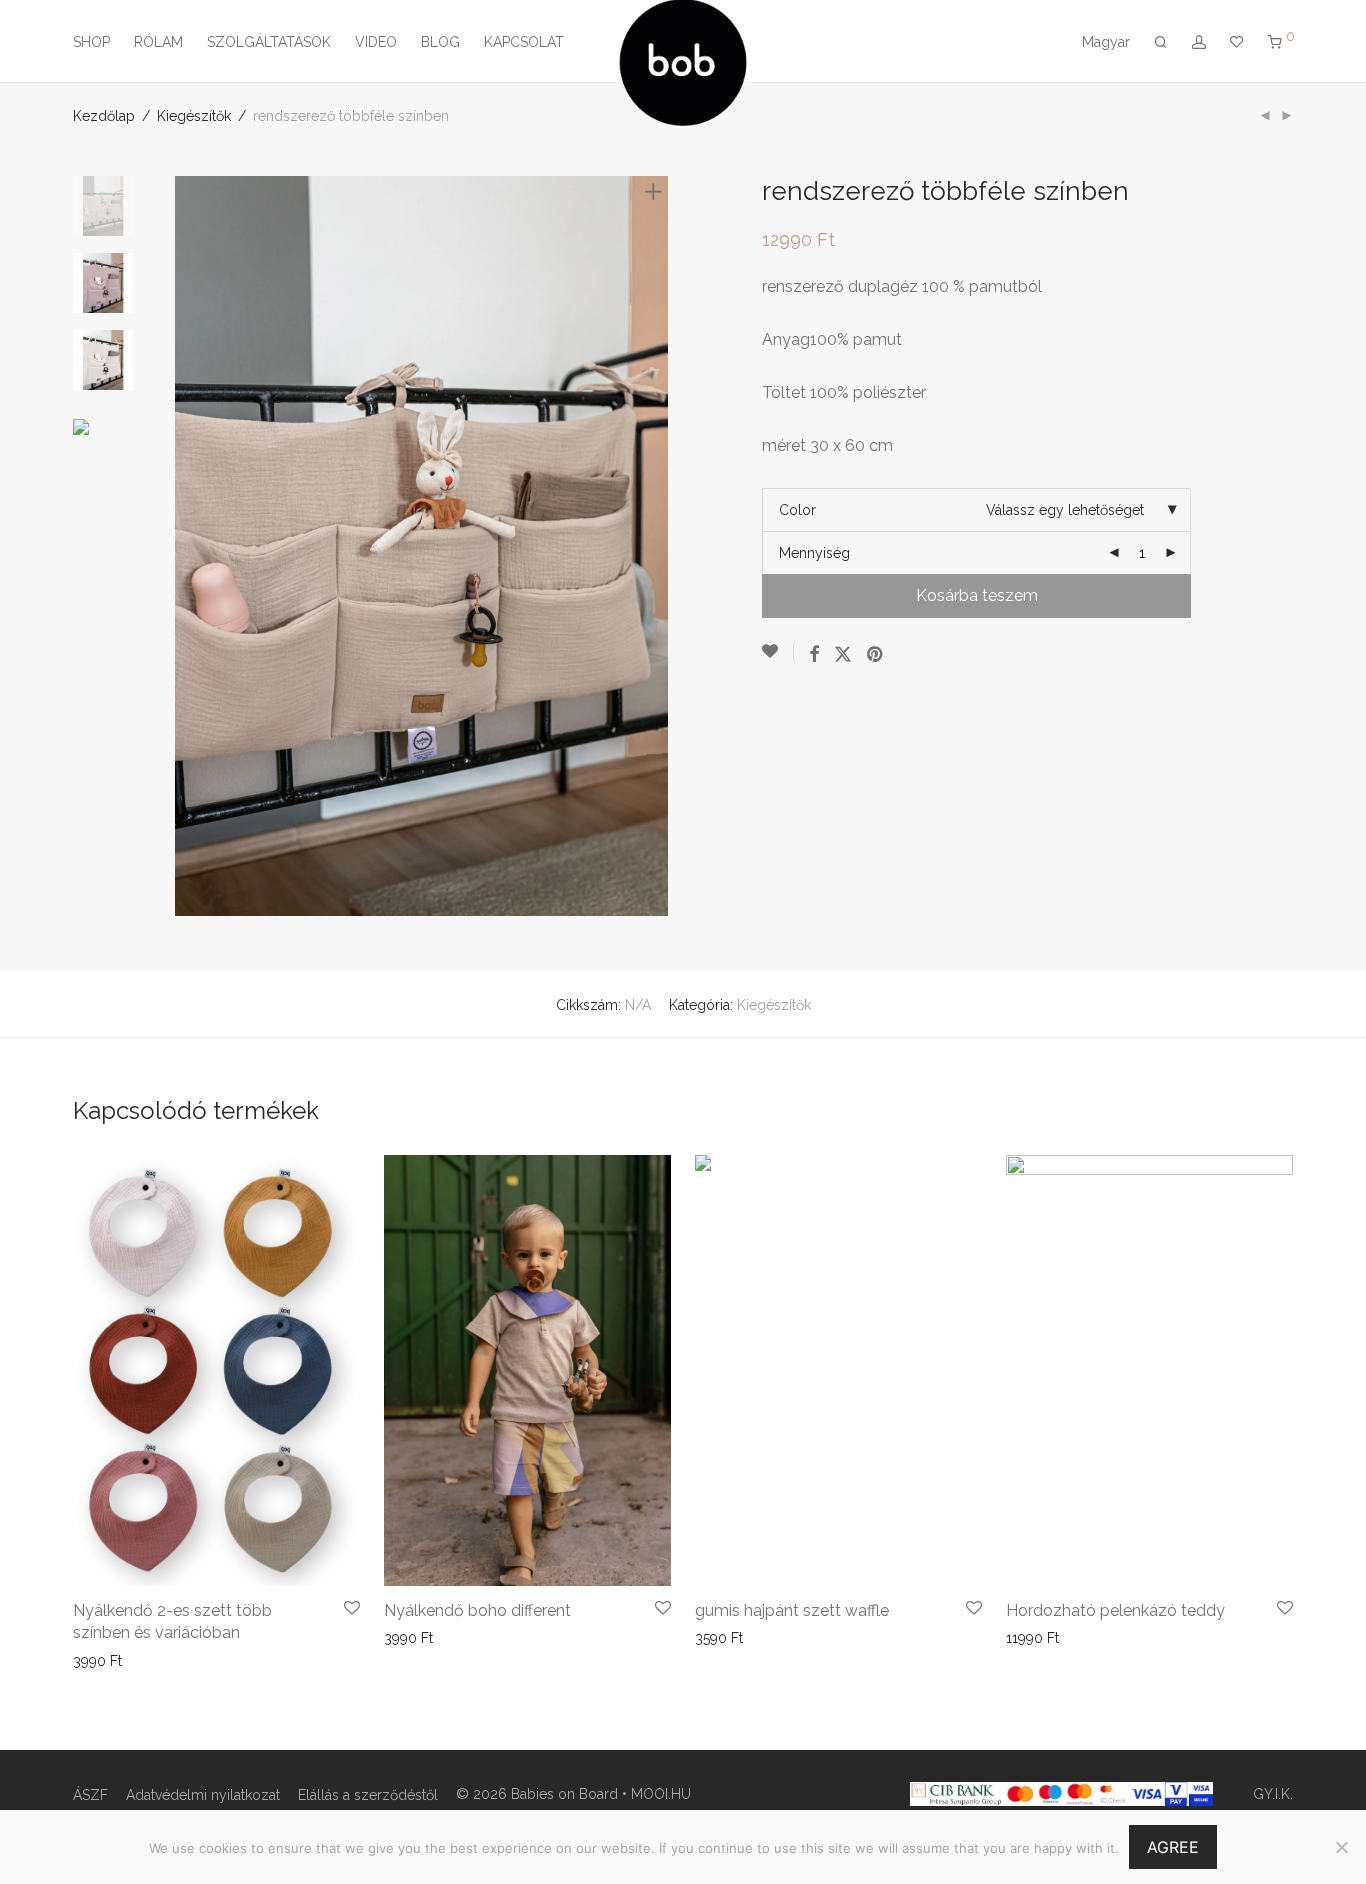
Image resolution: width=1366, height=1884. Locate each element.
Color (797, 510)
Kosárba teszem (977, 595)
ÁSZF (90, 1795)
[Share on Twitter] (843, 655)
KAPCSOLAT (524, 42)
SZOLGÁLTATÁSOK (269, 42)
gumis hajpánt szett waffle (792, 1610)
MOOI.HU (661, 1794)
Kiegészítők (194, 116)
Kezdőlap (104, 116)
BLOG (440, 42)
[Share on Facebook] (814, 655)
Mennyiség (814, 553)
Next (657, 546)
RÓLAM (158, 42)
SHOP (91, 42)
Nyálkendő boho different (477, 1610)
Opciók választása (125, 1661)
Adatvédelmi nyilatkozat (203, 1795)
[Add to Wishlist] (778, 652)
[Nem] (1341, 1847)
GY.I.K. (1273, 1794)
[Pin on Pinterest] (876, 655)
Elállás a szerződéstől (368, 1795)
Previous (187, 546)
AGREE (1173, 1847)
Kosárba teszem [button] (430, 1638)
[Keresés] (1161, 42)
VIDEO (376, 42)
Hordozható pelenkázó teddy (1115, 1610)
